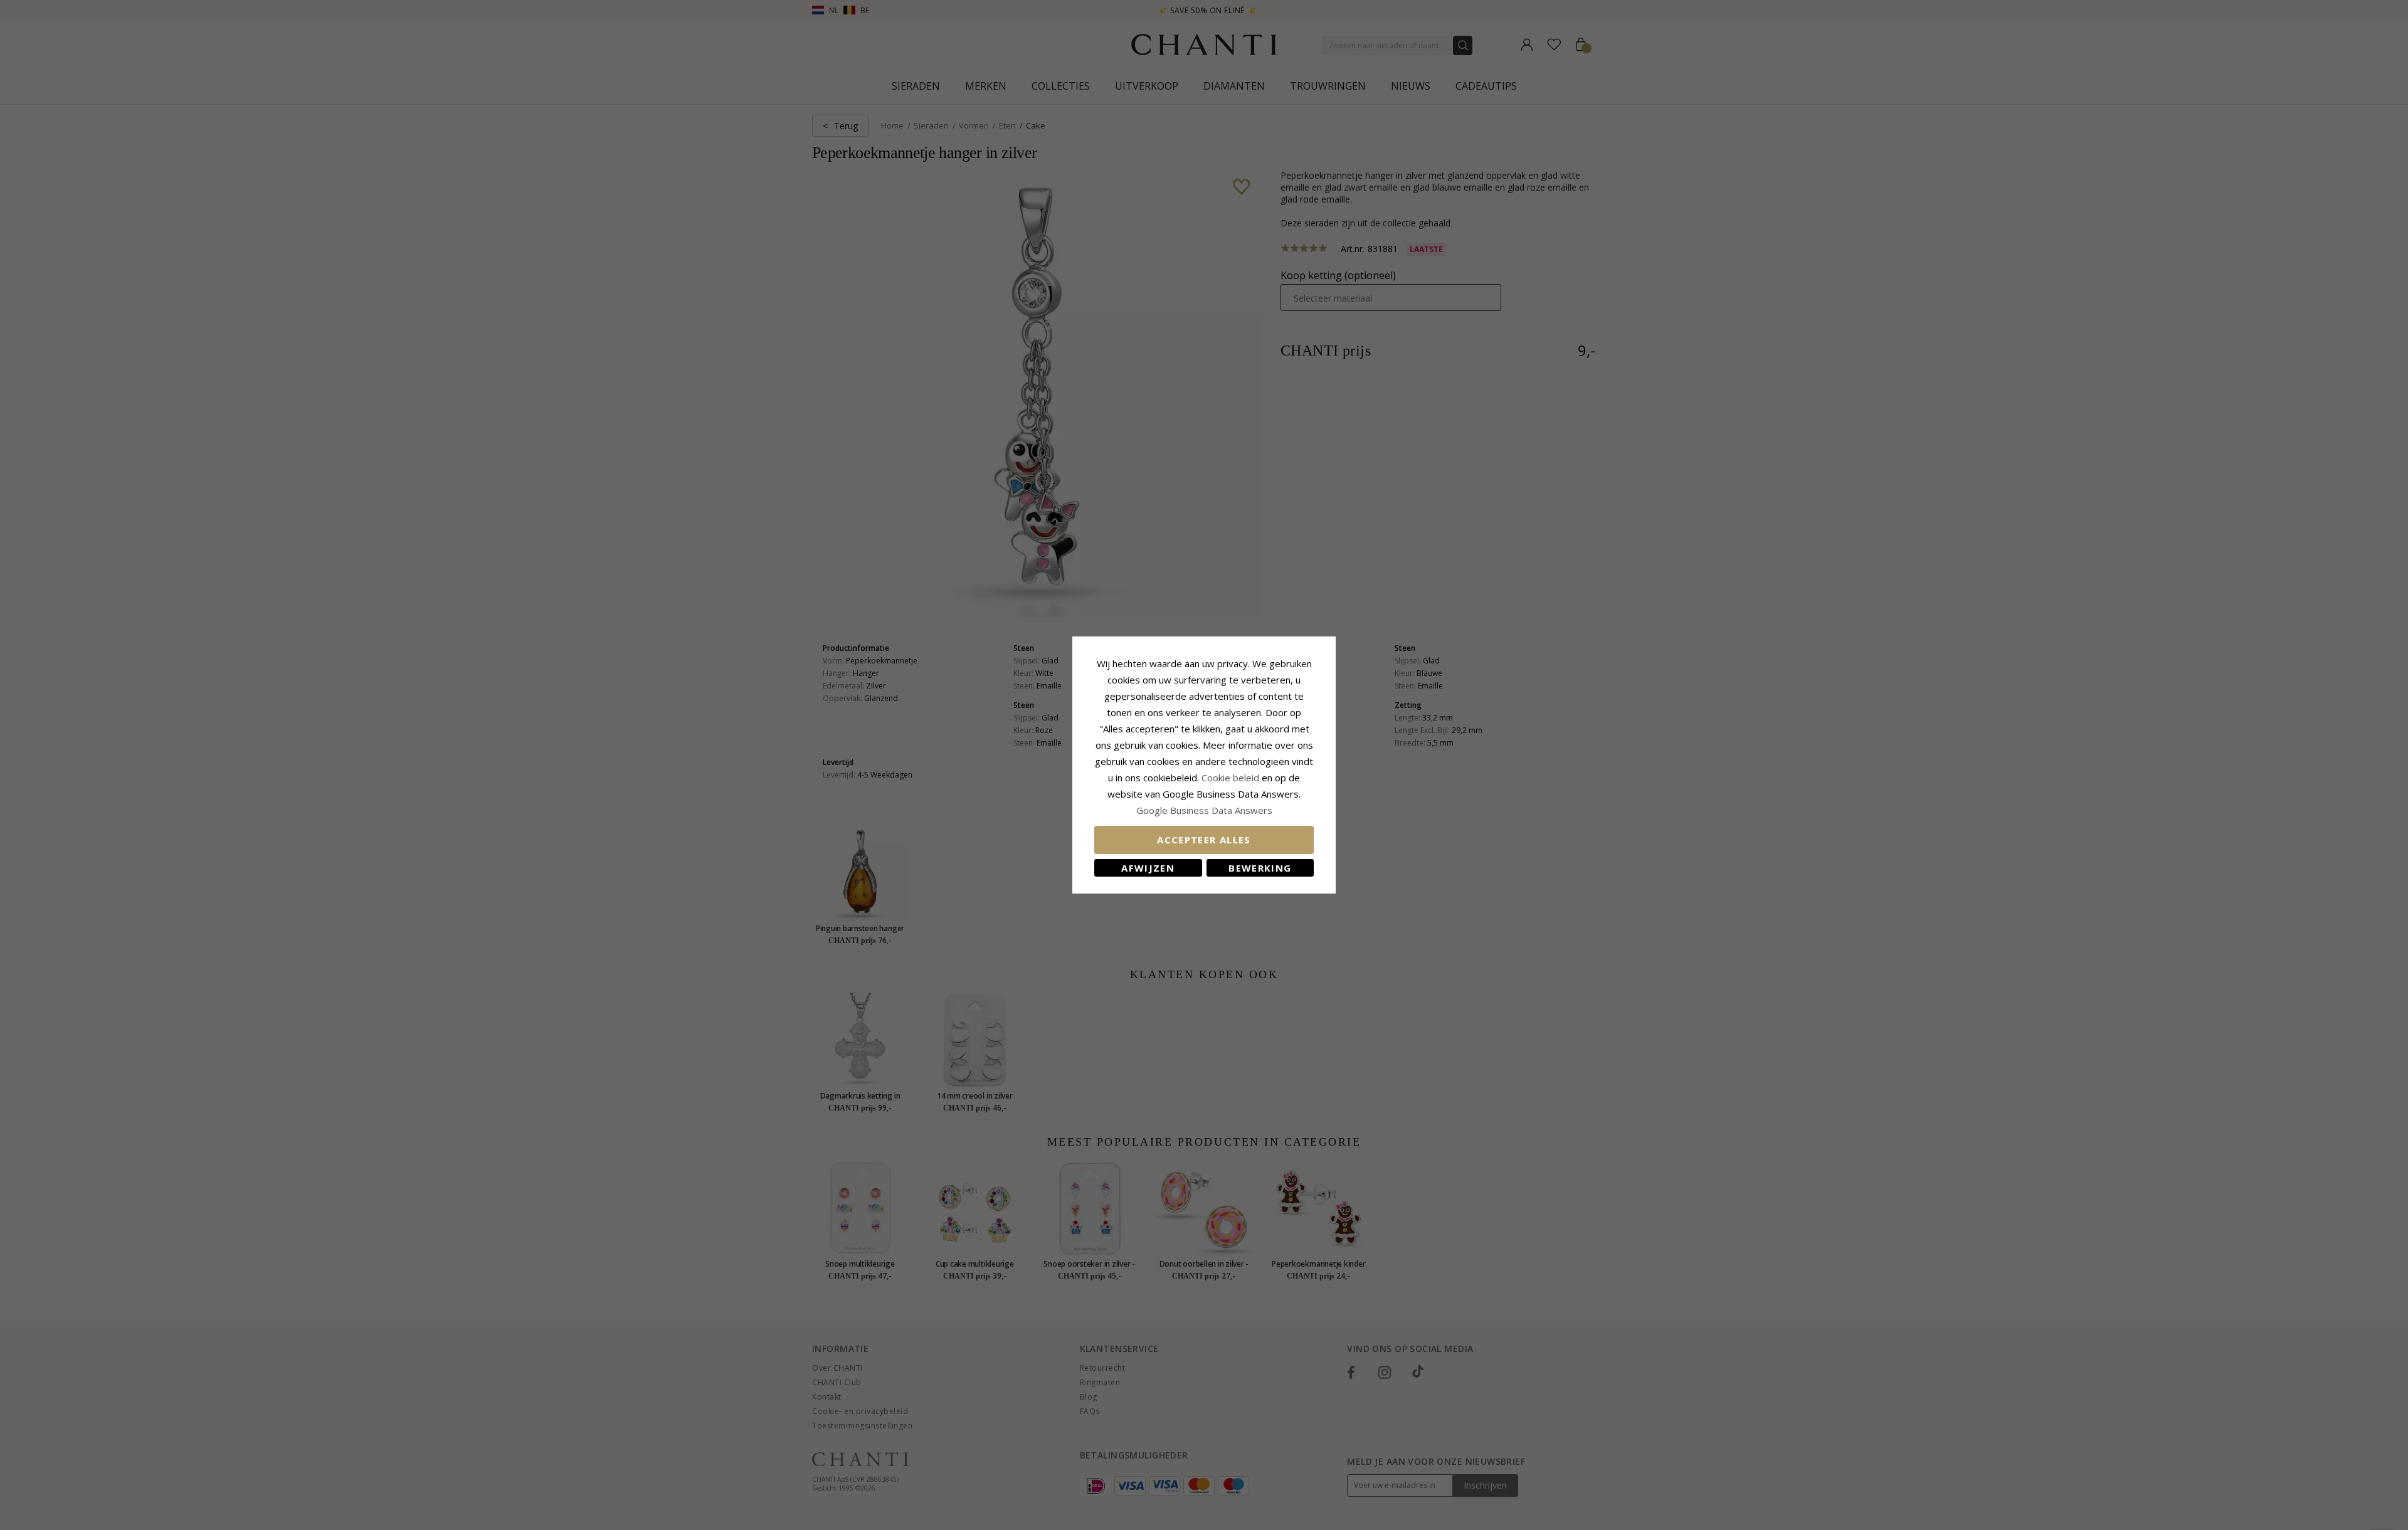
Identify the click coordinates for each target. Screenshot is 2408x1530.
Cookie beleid (1232, 778)
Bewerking (1260, 868)
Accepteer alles (1204, 840)
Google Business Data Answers (1204, 810)
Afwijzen (1148, 868)
